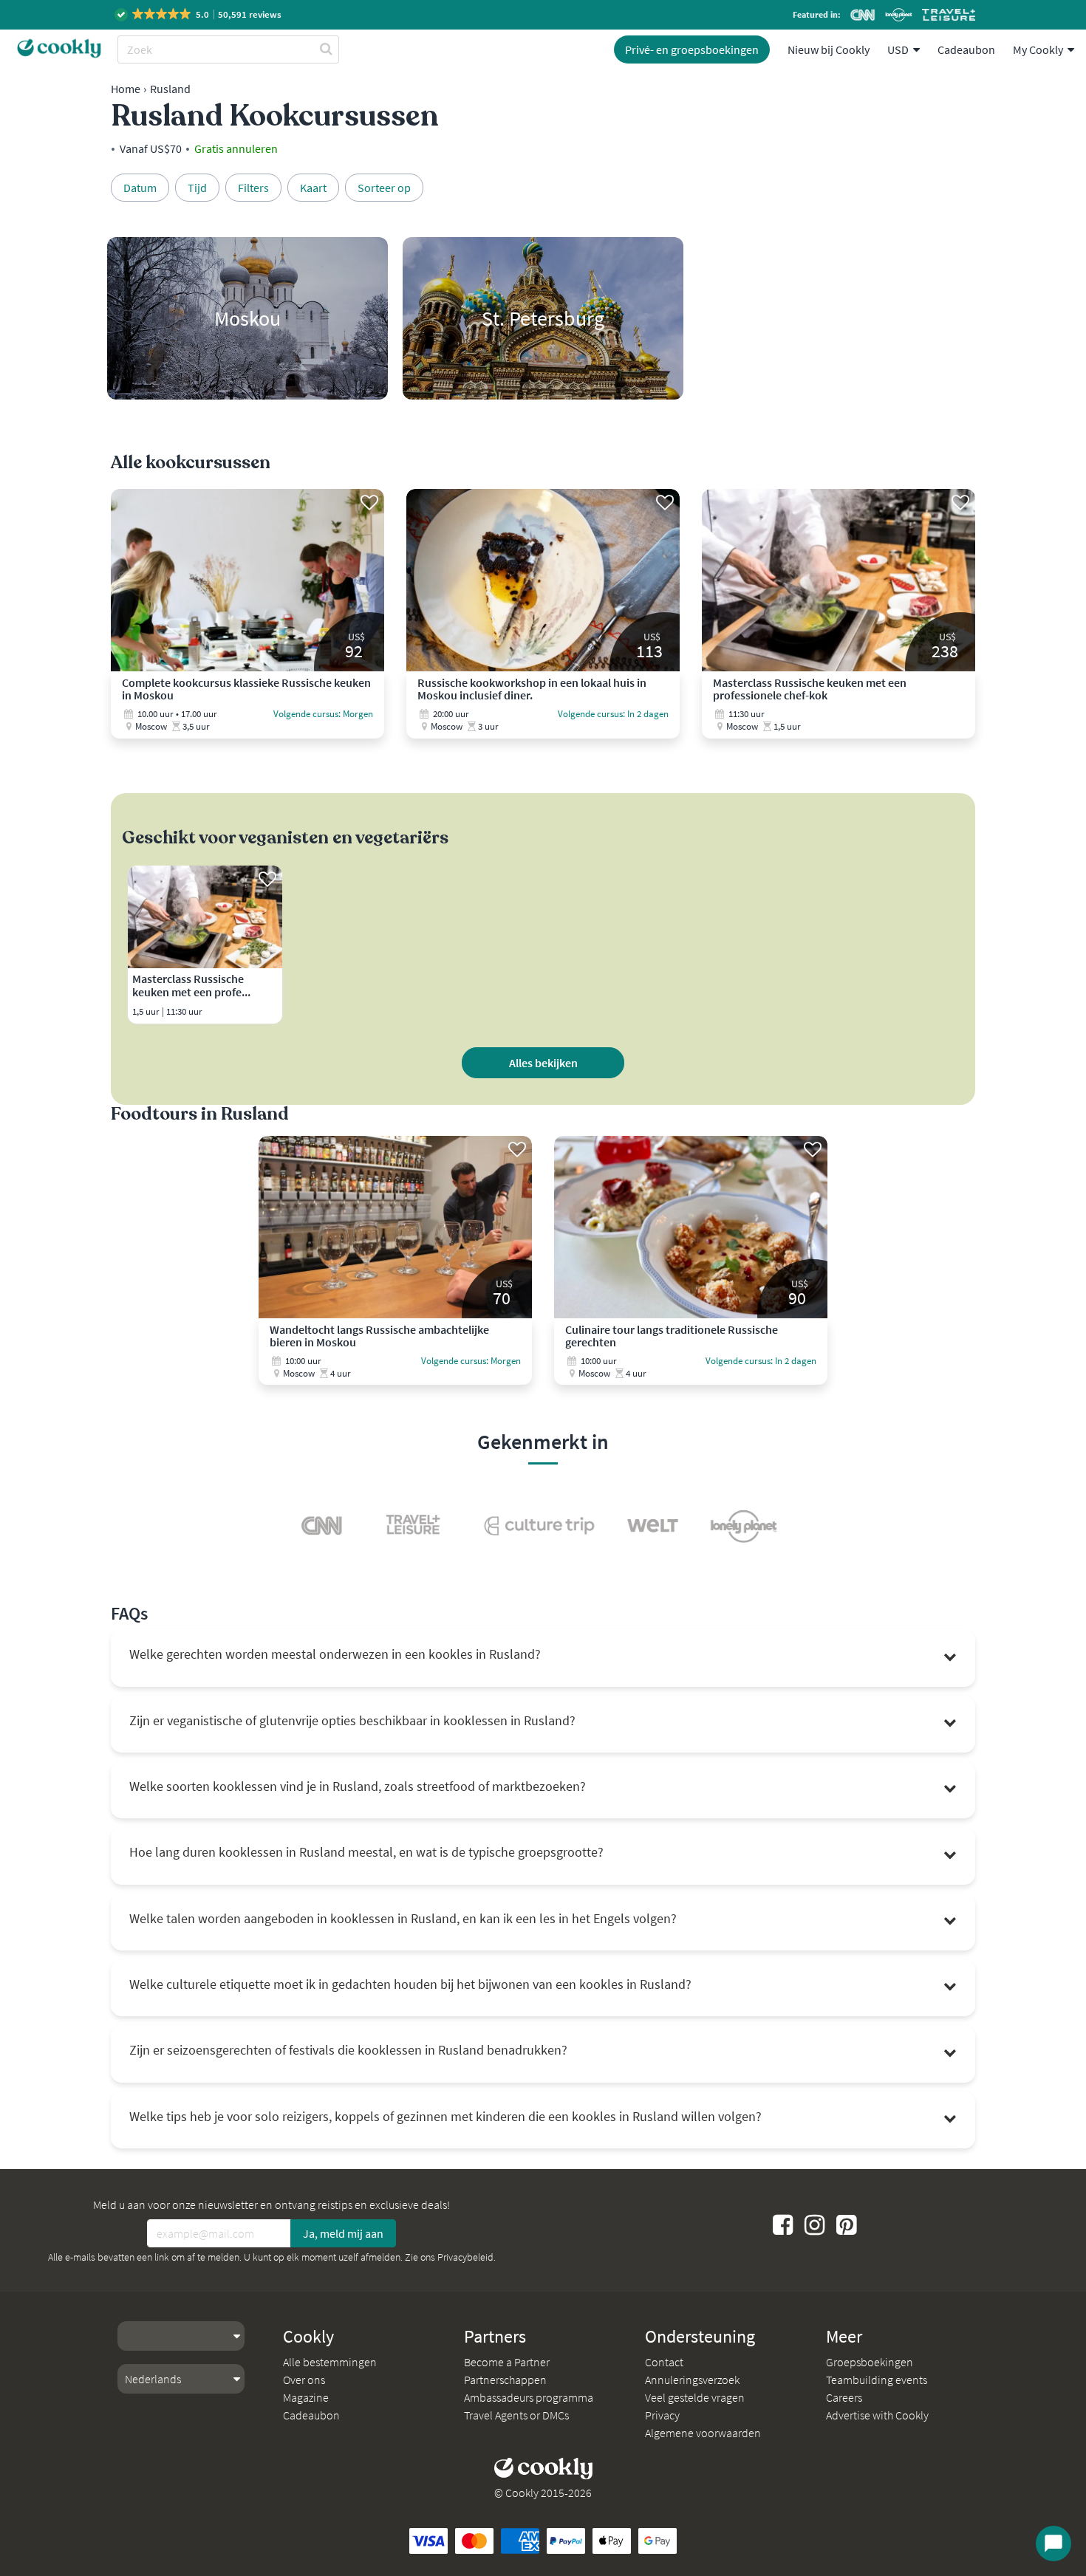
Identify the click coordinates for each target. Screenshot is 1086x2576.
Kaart (313, 188)
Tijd (197, 188)
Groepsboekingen (870, 2362)
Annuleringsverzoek (692, 2380)
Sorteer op (384, 188)
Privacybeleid (465, 2257)
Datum (140, 188)
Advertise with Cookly (877, 2415)
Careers (844, 2397)
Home (126, 89)
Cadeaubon (966, 49)
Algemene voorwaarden (703, 2433)
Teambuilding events (877, 2380)
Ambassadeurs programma (529, 2397)
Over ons (304, 2380)
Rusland (170, 89)
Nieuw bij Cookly (829, 49)
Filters (253, 188)
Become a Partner (507, 2362)
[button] (199, 14)
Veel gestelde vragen (695, 2397)
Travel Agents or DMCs (516, 2415)
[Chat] (1053, 2544)
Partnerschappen (505, 2380)
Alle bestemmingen (330, 2362)
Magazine (306, 2397)
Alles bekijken (543, 1063)
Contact (664, 2362)
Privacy (662, 2415)
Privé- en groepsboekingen (692, 49)
